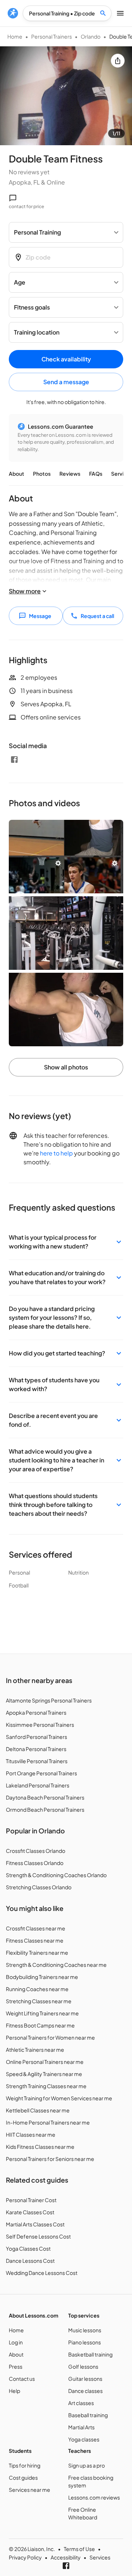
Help (14, 2391)
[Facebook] (14, 760)
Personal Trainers (52, 36)
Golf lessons (83, 2366)
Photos (42, 474)
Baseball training (88, 2415)
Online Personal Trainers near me (45, 2062)
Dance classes (85, 2391)
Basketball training (90, 2354)
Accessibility (66, 2557)
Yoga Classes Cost (28, 2248)
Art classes (81, 2403)
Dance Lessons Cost (30, 2261)
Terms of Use (79, 2549)
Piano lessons (85, 2342)
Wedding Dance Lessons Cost (42, 2273)
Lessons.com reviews (94, 2497)
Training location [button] (37, 332)
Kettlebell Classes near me (38, 2110)
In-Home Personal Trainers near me (48, 2122)
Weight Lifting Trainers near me (42, 2013)
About (16, 474)
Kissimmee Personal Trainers (40, 1725)
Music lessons (85, 2330)
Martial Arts (81, 2427)
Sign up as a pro (87, 2465)
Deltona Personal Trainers (36, 1749)
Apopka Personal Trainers (36, 1712)
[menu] (13, 13)
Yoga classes (84, 2439)
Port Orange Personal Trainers (41, 1773)
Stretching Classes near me (39, 2001)
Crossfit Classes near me (36, 1928)
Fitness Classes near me (35, 1940)
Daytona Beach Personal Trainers (45, 1797)
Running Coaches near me (37, 1989)
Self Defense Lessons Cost (38, 2236)
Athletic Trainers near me (35, 2050)
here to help (56, 1153)
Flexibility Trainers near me (37, 1952)
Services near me (30, 2490)
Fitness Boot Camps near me (40, 2025)
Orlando (91, 36)
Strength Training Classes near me (46, 2086)
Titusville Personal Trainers (37, 1761)
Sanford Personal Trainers (36, 1737)
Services (100, 2557)
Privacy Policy (25, 2557)
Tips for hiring (25, 2465)
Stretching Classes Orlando (39, 1887)
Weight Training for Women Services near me (59, 2098)
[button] (66, 1242)
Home (15, 36)
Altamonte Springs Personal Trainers (49, 1700)
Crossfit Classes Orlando (36, 1851)
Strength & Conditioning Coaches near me (56, 1965)
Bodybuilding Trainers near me (42, 1977)
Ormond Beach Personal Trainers (45, 1809)
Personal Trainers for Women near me (50, 2037)
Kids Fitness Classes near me (40, 2147)
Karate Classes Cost (30, 2212)
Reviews (70, 474)
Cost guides (23, 2477)
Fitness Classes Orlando (35, 1863)
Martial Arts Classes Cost (35, 2224)
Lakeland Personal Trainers (38, 1785)
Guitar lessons (85, 2379)
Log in (16, 2342)
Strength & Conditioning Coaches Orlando (56, 1875)
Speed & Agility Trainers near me (44, 2074)
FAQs (96, 474)
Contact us (22, 2379)
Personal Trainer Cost (31, 2200)
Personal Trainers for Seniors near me (50, 2159)
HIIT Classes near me (31, 2134)
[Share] (118, 61)
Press (16, 2366)
